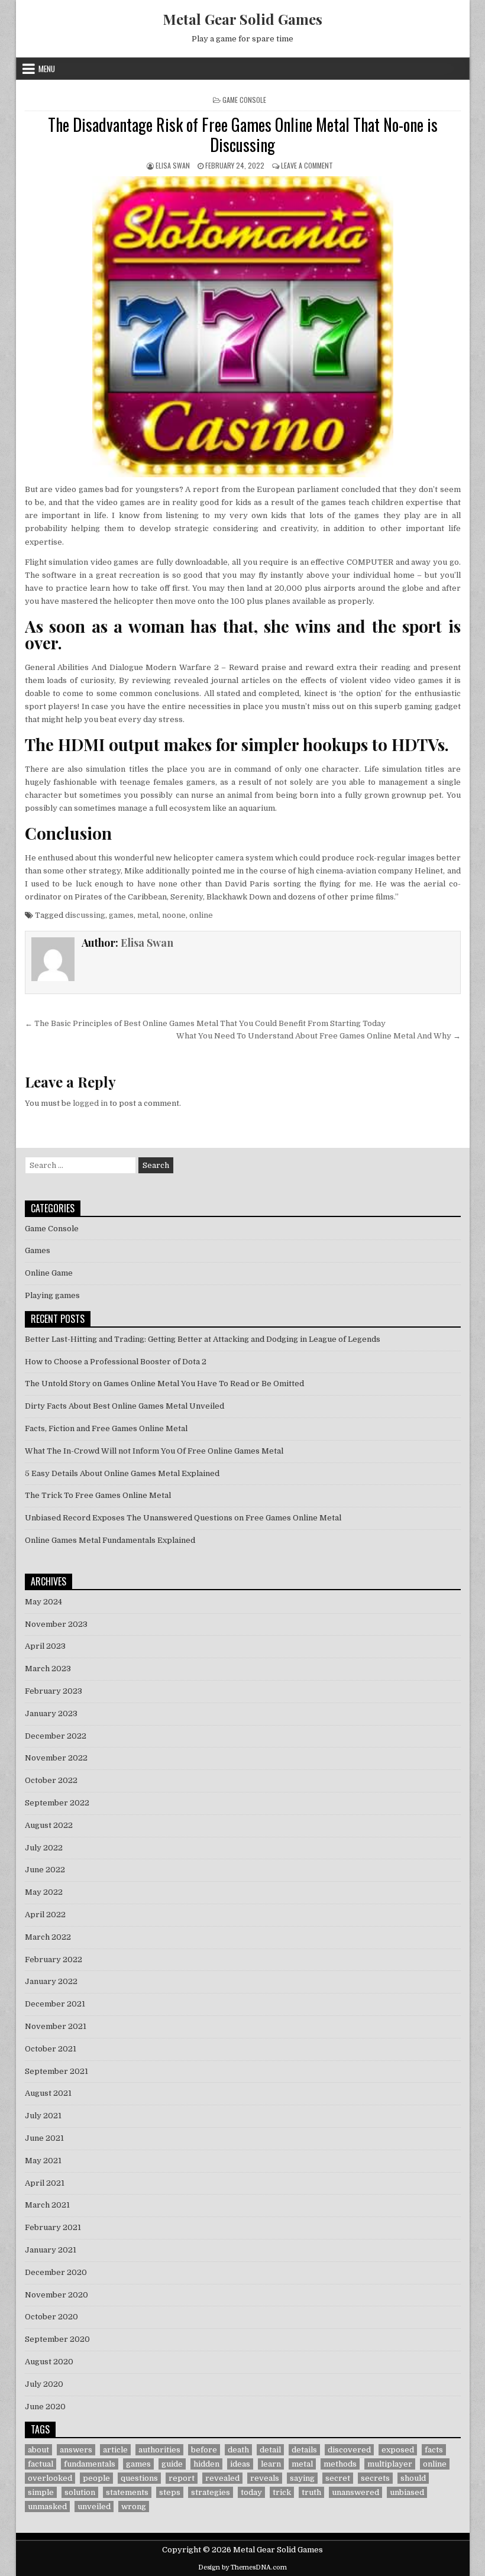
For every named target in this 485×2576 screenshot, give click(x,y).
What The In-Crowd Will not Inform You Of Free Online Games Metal (154, 1451)
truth (311, 2492)
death (238, 2450)
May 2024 (43, 1602)
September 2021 (56, 2071)
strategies (211, 2492)
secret (338, 2478)
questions (139, 2478)
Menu (47, 69)
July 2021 (43, 2116)
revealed (222, 2478)
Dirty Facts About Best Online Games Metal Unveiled (125, 1406)
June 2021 (44, 2138)
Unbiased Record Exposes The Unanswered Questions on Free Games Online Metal (183, 1518)
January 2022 (51, 1981)
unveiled (94, 2507)
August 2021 (48, 2093)
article (115, 2450)
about (38, 2450)
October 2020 (51, 2317)
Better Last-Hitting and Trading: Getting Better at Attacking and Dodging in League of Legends (203, 1339)
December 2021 (55, 2004)
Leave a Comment (307, 165)
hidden (206, 2464)
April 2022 (45, 1915)
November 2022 (56, 1758)
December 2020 (56, 2272)
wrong (134, 2507)
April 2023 (45, 1646)
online (201, 915)
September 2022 (57, 1803)
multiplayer (390, 2464)
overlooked (50, 2478)
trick (282, 2492)
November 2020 (56, 2295)
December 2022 (56, 1736)
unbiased (407, 2492)
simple (41, 2492)
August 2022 (49, 1825)
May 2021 (43, 2161)
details (304, 2450)
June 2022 (45, 1870)
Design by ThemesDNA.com (242, 2567)
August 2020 (49, 2362)
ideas (240, 2464)
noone (174, 915)
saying (302, 2478)
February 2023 (54, 1691)
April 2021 (45, 2183)
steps (170, 2492)
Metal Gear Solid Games (242, 19)
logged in (90, 1103)
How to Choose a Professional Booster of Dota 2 (116, 1362)
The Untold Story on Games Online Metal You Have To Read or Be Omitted (164, 1384)
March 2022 (48, 1937)
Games (38, 1250)
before (204, 2450)
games (121, 915)
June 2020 (45, 2407)
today (251, 2492)
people (96, 2478)
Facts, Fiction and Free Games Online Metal (106, 1428)
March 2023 (48, 1669)
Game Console (244, 100)
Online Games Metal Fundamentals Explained (110, 1540)
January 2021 (51, 2250)
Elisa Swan (173, 165)
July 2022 (44, 1848)
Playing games (52, 1295)
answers (76, 2450)
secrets (375, 2478)
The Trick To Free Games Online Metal (98, 1495)
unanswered (355, 2492)
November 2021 (56, 2026)
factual (41, 2464)
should (413, 2478)
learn (271, 2464)
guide (172, 2464)
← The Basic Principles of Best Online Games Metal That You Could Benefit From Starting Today (205, 1023)
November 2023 (56, 1624)
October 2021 (51, 2049)
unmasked (47, 2507)
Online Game (49, 1273)
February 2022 (54, 1959)
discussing (85, 915)
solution (80, 2492)
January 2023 (51, 1713)
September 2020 (57, 2339)
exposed (398, 2450)
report (182, 2478)
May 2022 (44, 1892)
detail (270, 2450)
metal (148, 915)
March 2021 (47, 2205)
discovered (349, 2450)
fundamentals (90, 2464)
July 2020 (44, 2384)
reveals (265, 2478)
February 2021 (53, 2227)
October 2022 (51, 1780)
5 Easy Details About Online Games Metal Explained (122, 1473)
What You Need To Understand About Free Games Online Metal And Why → (319, 1036)
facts (434, 2450)
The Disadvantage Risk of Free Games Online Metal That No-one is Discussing (243, 135)
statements (127, 2492)
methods (340, 2464)
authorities (159, 2450)
